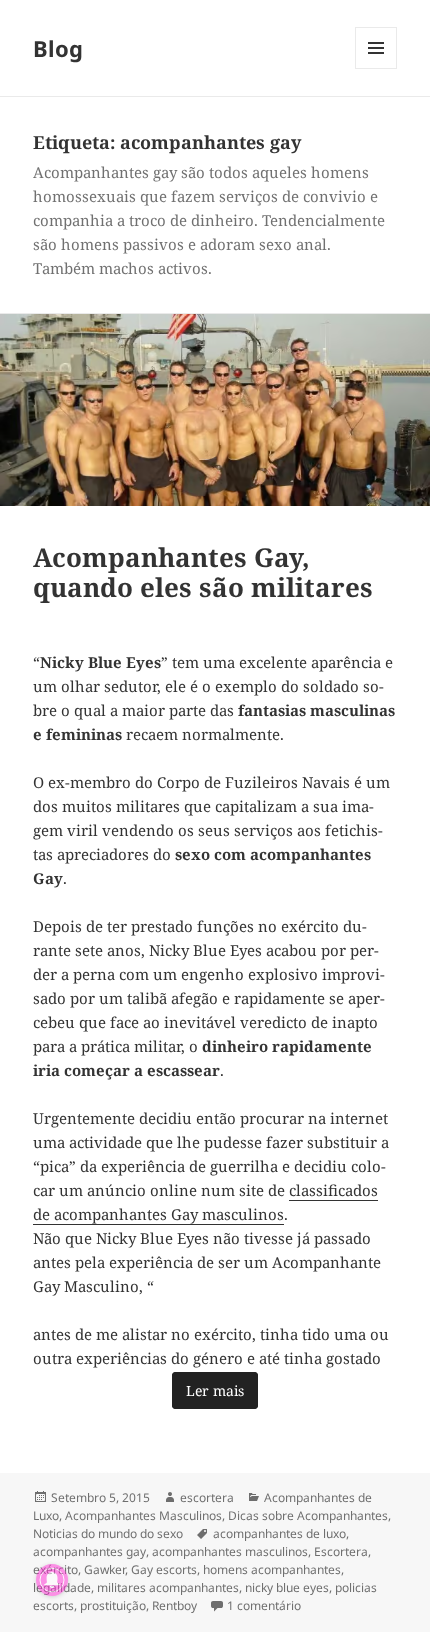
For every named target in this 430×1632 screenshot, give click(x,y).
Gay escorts (164, 1569)
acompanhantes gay (89, 1551)
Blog (58, 48)
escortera (207, 1497)
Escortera (341, 1551)
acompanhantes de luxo (279, 1533)
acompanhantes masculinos (230, 1551)
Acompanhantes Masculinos (143, 1515)
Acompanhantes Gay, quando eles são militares (203, 572)
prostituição (113, 1605)
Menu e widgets (376, 68)
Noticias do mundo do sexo (108, 1533)
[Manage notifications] (52, 1580)
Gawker (104, 1569)
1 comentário (264, 1605)
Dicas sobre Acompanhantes (308, 1515)
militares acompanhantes (168, 1587)
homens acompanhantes (272, 1569)
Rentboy (174, 1605)
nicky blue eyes (287, 1587)
